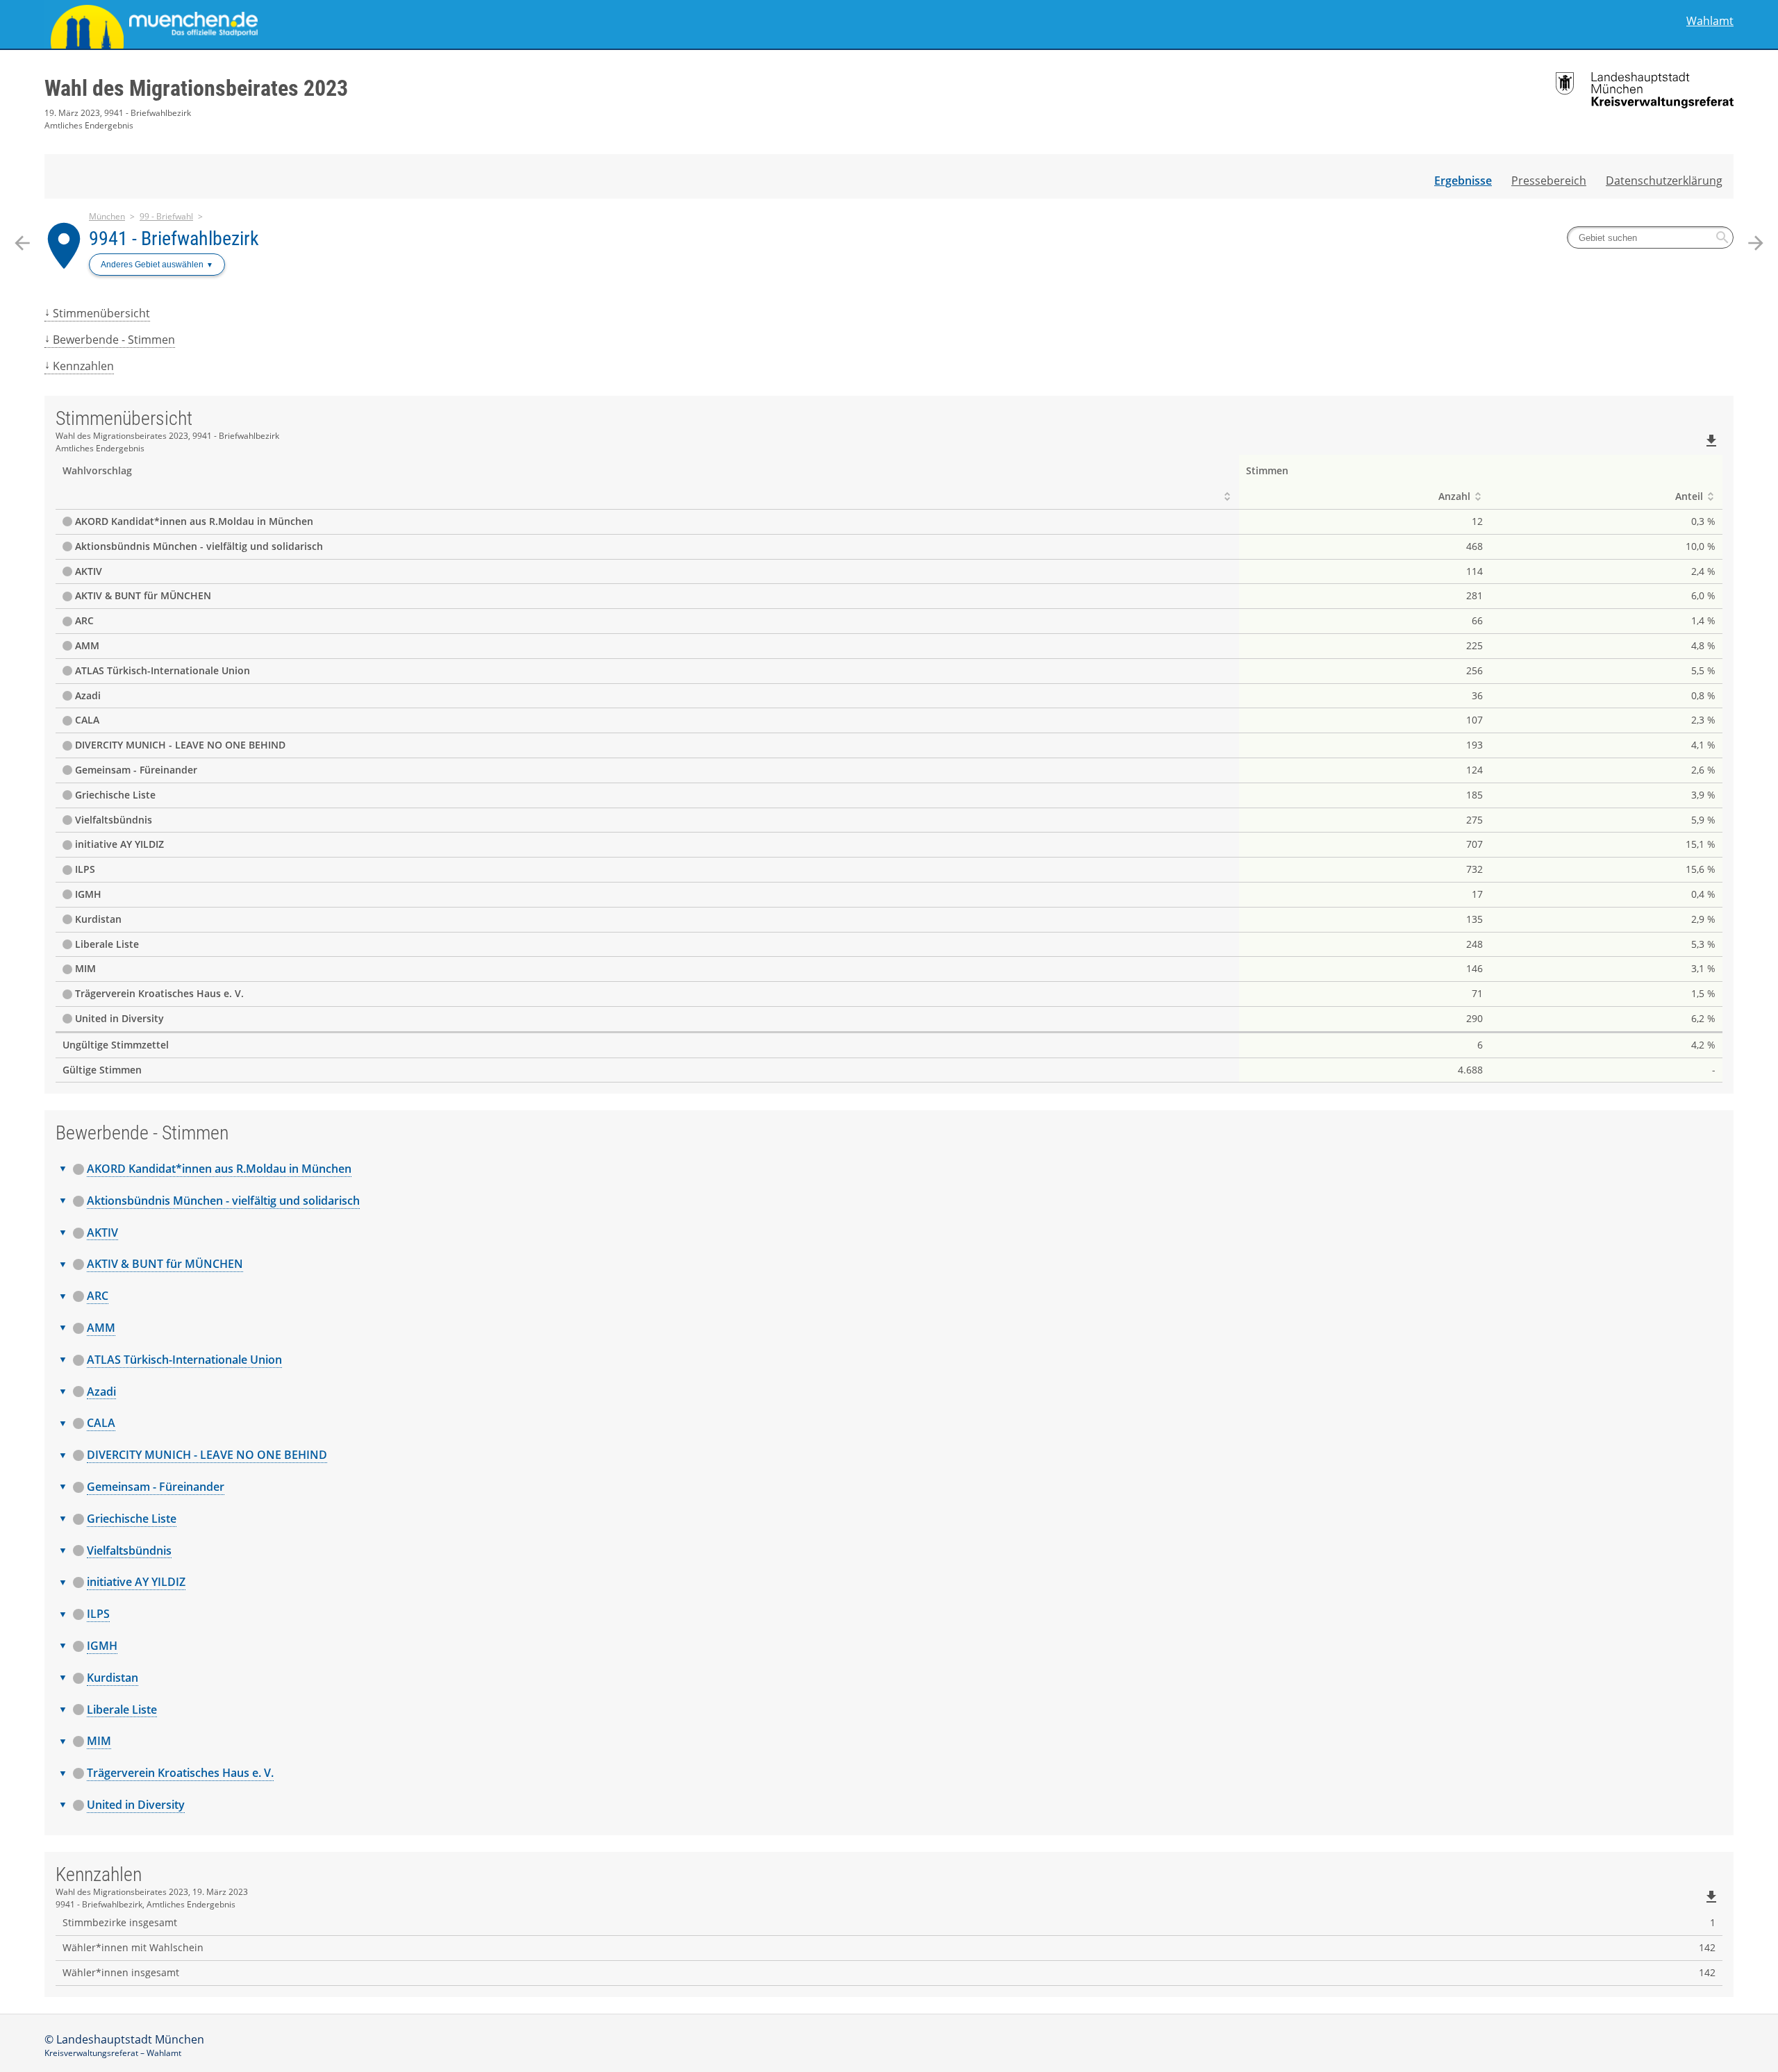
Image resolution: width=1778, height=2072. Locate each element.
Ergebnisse (1463, 181)
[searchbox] (1650, 237)
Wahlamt (1710, 21)
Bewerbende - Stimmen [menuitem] (114, 340)
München (107, 216)
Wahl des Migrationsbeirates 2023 (196, 88)
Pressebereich (1549, 181)
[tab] (889, 1169)
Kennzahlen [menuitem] (83, 366)
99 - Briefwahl (166, 216)
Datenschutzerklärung (1664, 181)
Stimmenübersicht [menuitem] (101, 313)
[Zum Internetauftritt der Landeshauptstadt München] (467, 24)
